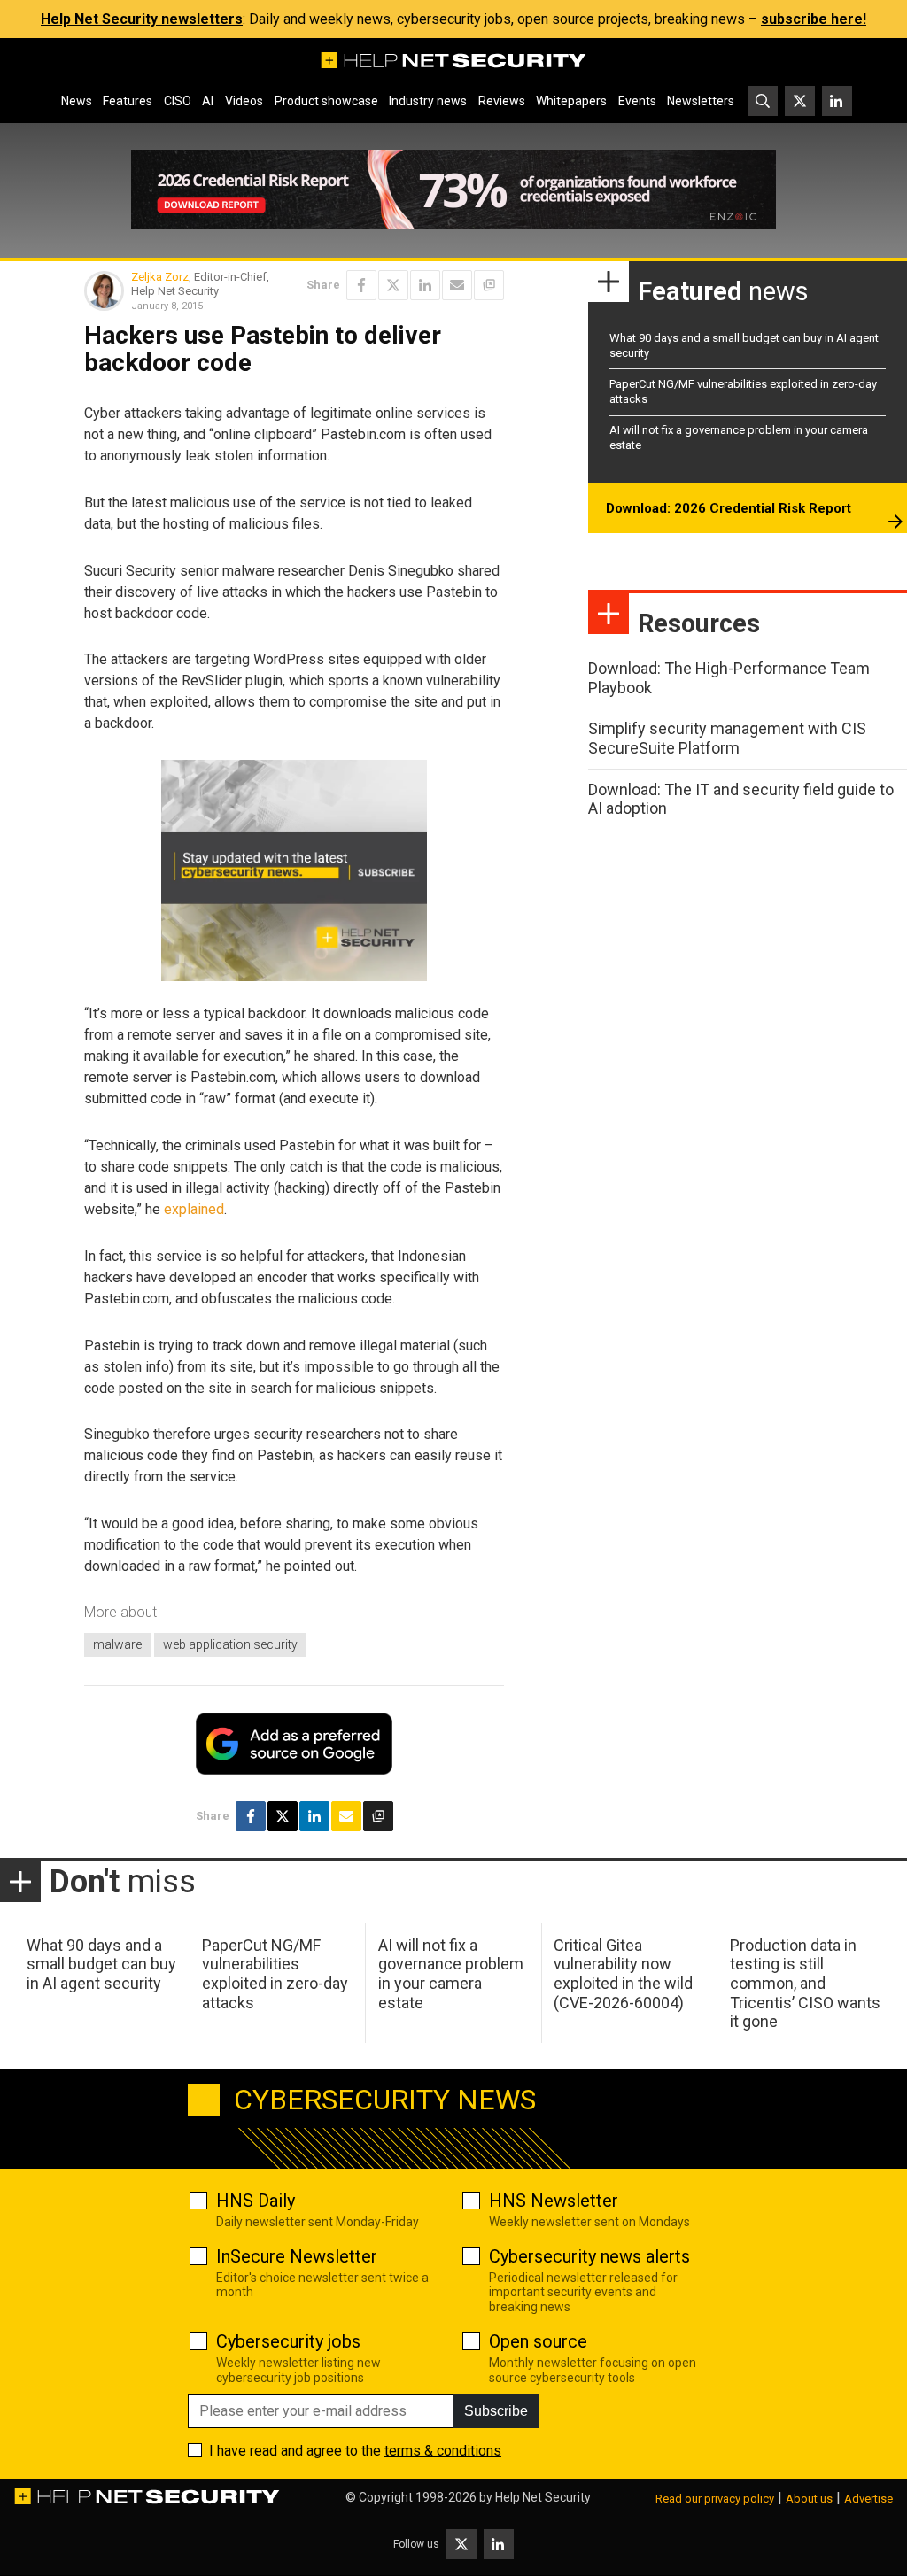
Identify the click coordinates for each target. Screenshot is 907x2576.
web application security (230, 1644)
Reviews (502, 101)
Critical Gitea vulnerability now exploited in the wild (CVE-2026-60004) (623, 1974)
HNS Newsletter (554, 2201)
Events (637, 101)
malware (117, 1644)
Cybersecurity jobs (288, 2341)
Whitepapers (571, 101)
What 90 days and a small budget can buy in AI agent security (101, 1964)
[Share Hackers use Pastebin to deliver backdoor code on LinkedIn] (425, 285)
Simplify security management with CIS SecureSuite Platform (727, 738)
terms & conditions (443, 2451)
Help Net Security (543, 2497)
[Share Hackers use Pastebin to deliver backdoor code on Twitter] (393, 285)
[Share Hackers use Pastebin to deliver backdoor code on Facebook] (361, 285)
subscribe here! (814, 19)
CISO (178, 101)
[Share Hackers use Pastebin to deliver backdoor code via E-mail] (457, 285)
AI (208, 101)
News (77, 101)
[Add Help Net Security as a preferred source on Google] (489, 285)
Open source (538, 2341)
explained (194, 1209)
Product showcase (326, 101)
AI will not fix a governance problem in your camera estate (451, 1974)
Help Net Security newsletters (142, 19)
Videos (244, 101)
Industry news (428, 101)
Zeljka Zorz (160, 277)
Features (128, 101)
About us (809, 2499)
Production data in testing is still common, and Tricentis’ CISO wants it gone (805, 1983)
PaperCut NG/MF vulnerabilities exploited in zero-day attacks (275, 1974)
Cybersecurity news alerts (589, 2256)
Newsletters (701, 101)
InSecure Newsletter (297, 2256)
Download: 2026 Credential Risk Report (729, 508)
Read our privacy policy (715, 2499)
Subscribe (496, 2411)
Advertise (868, 2499)
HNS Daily (256, 2201)
